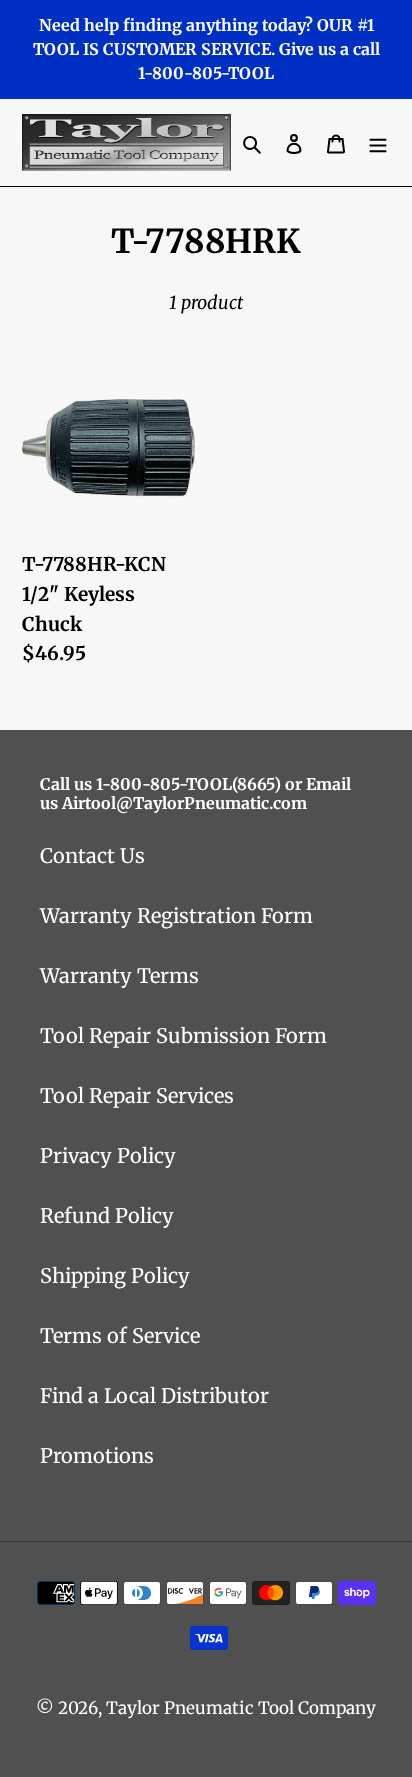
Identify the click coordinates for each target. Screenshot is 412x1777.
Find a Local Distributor (154, 1395)
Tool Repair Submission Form (183, 1035)
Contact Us (92, 855)
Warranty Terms (119, 975)
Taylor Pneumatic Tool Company (241, 1708)
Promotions (97, 1455)
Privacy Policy (108, 1155)
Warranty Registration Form (176, 915)
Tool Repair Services (137, 1095)
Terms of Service (120, 1335)
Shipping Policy (115, 1275)
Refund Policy (107, 1215)
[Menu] (378, 143)
